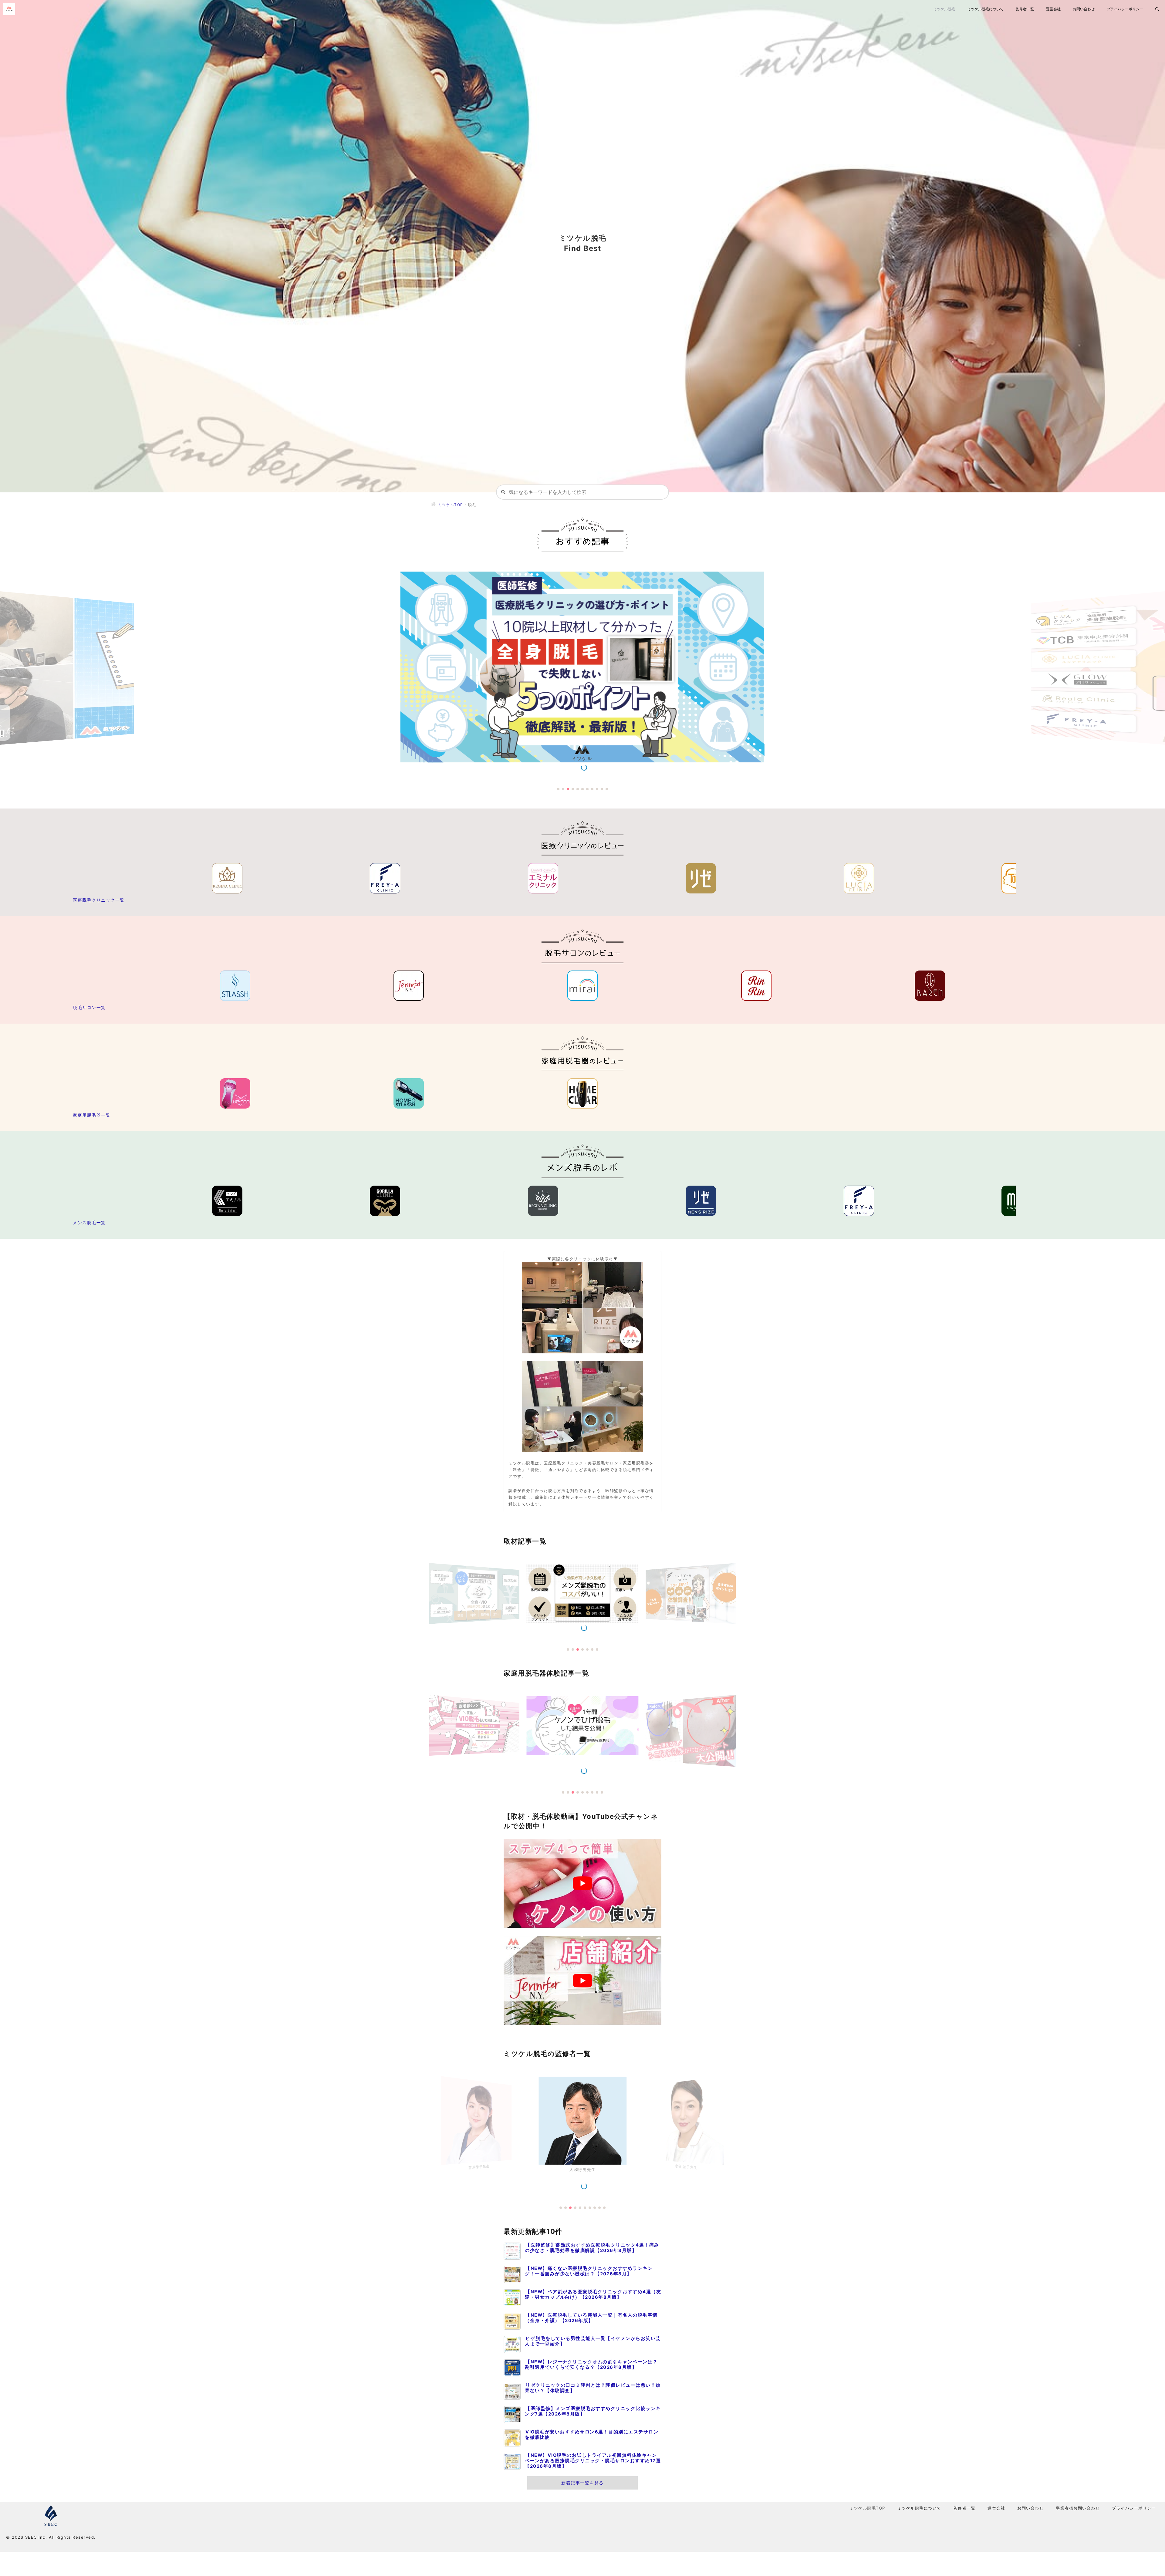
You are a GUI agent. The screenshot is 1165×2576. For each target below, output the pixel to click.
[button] (558, 789)
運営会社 (1053, 9)
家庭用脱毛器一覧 (92, 1115)
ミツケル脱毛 (944, 9)
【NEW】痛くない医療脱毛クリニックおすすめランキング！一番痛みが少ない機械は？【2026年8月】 (589, 2271)
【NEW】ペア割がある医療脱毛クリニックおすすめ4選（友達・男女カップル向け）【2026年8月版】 (593, 2294)
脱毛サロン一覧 (89, 1007)
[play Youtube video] (582, 1883)
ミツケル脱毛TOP (867, 2508)
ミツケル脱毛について (985, 9)
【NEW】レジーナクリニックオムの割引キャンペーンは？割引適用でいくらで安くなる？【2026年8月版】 (591, 2365)
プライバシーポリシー (1125, 9)
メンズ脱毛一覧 (89, 1222)
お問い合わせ (1084, 9)
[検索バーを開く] (1157, 9)
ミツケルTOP (451, 505)
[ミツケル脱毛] (11, 9)
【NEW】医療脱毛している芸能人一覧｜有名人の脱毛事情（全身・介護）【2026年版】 (591, 2318)
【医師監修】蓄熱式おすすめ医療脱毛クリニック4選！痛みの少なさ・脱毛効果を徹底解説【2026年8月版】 (592, 2248)
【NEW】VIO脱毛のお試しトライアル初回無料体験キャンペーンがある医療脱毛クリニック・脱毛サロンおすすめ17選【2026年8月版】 (593, 2461)
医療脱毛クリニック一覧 (99, 900)
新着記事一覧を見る (582, 2483)
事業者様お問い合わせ (1078, 2508)
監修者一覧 (1025, 9)
